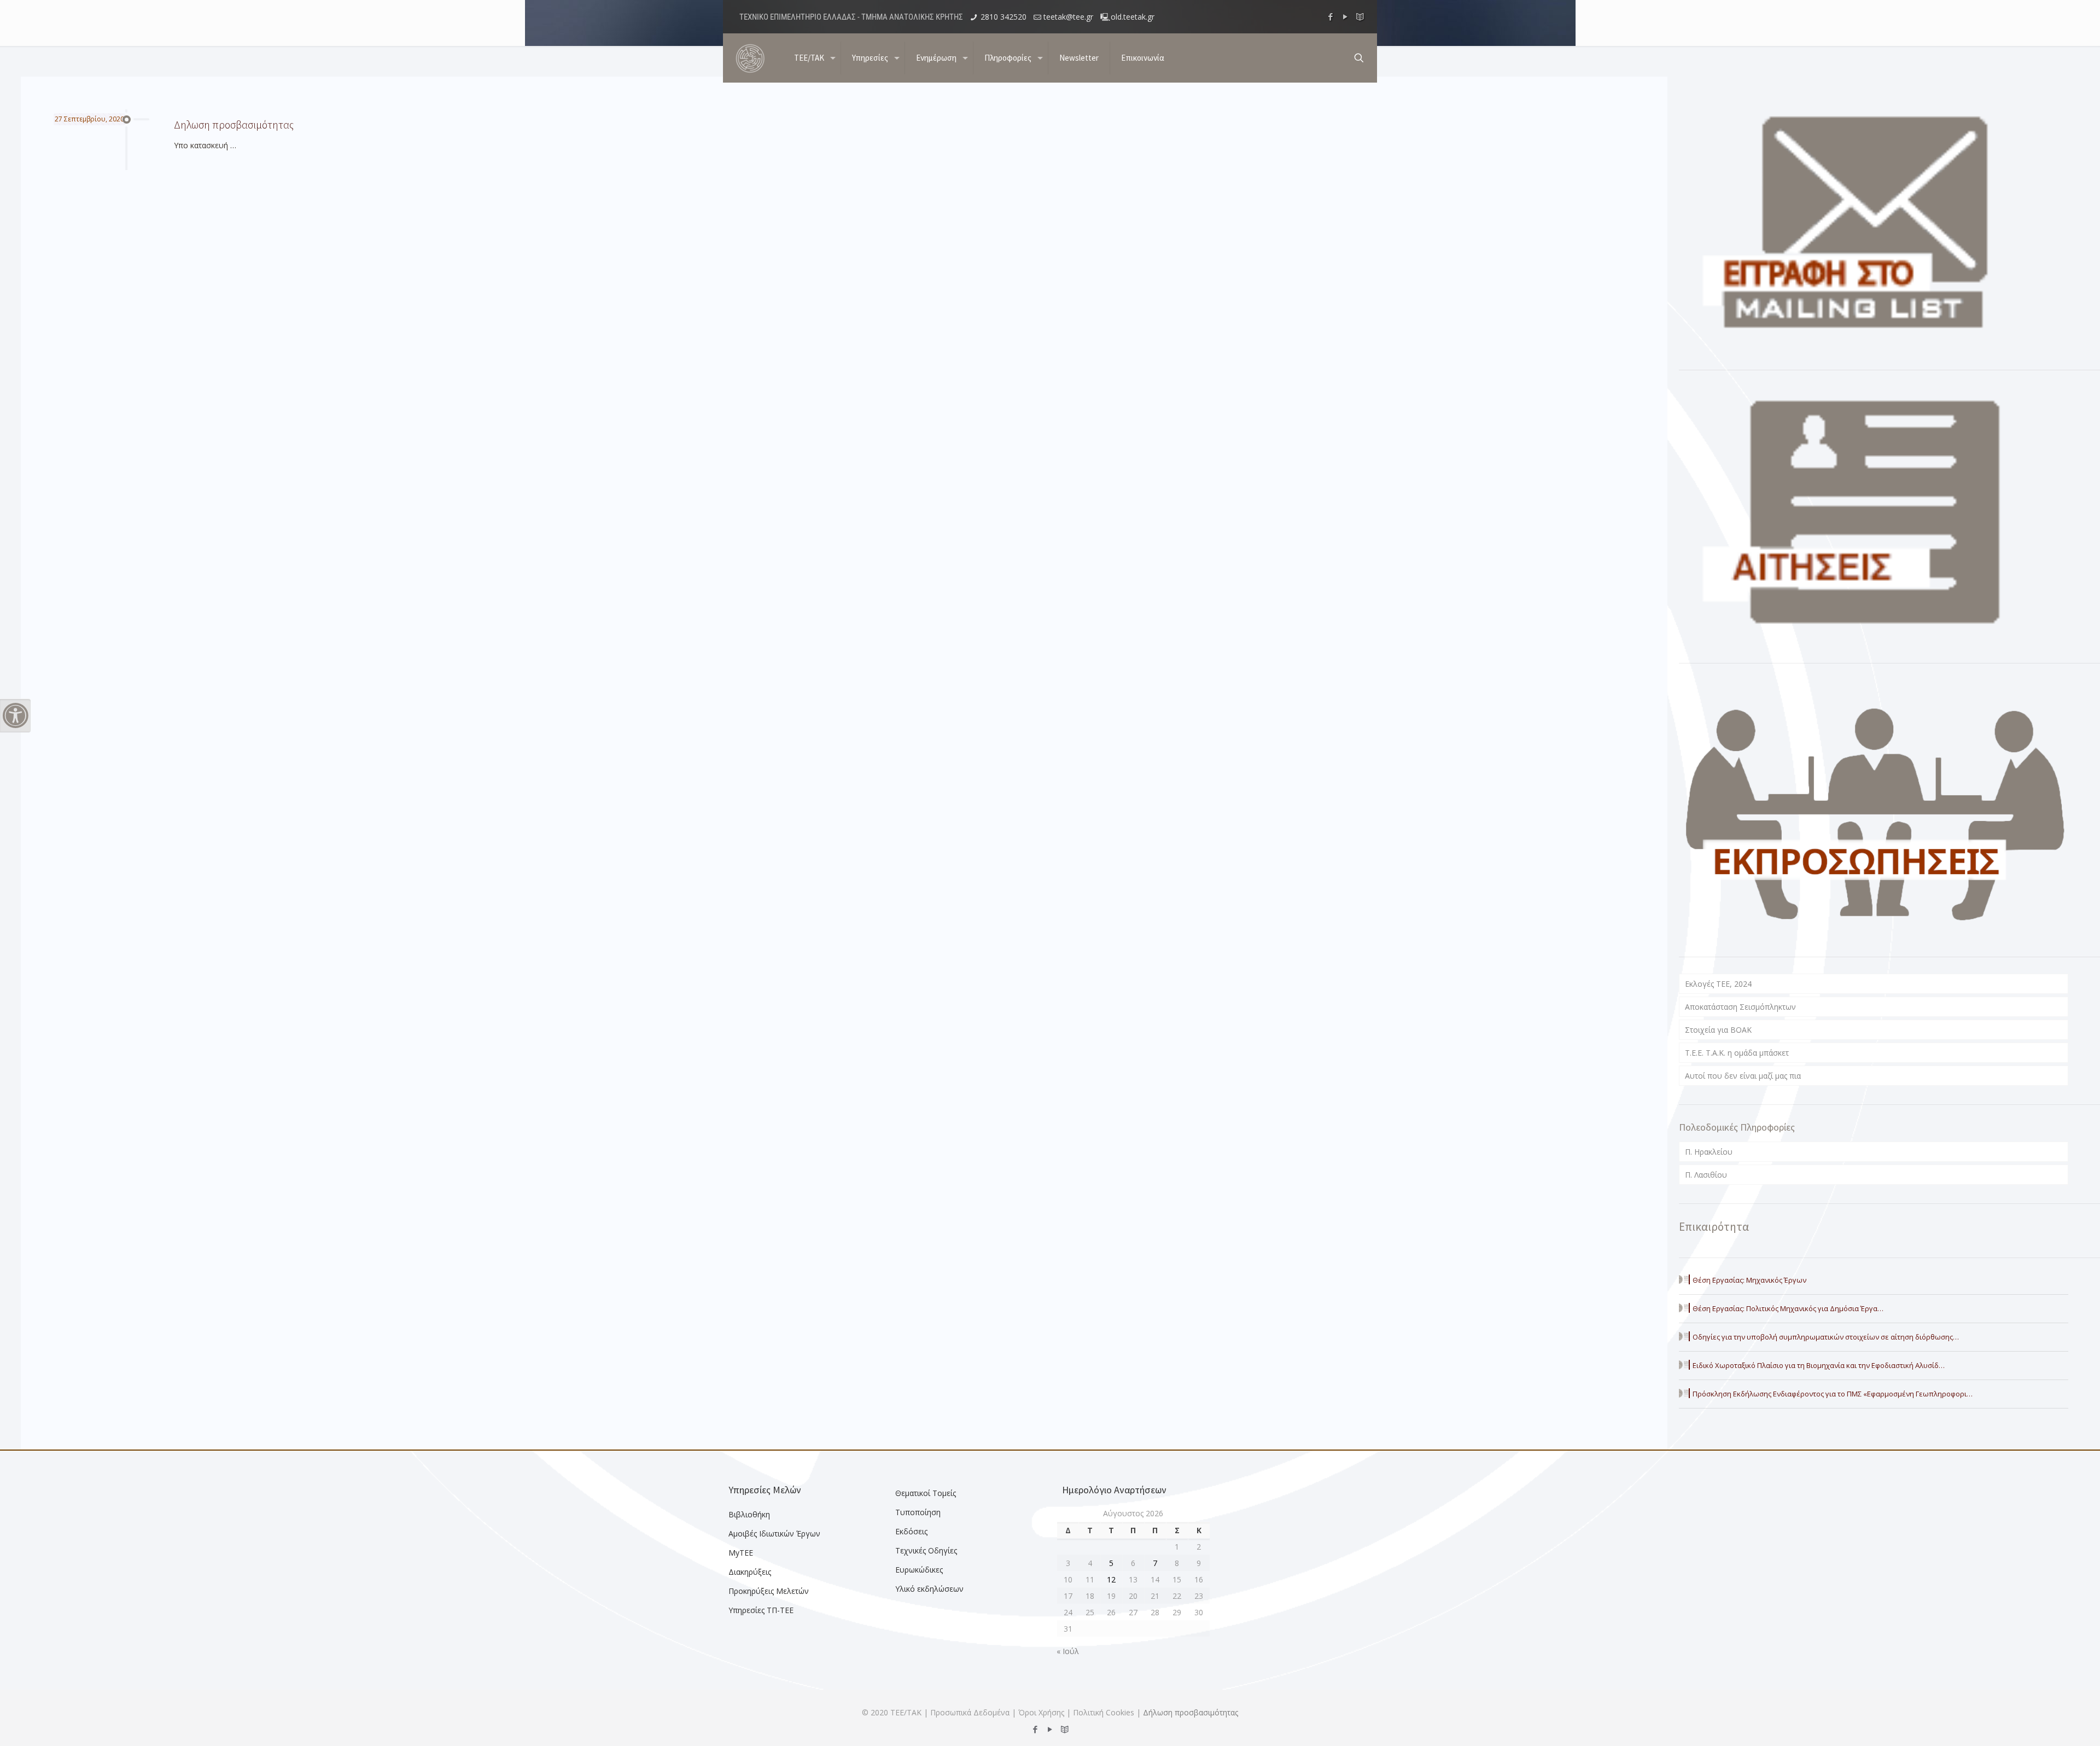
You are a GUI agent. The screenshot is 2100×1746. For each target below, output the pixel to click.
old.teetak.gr (1133, 17)
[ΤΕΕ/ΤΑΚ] (750, 58)
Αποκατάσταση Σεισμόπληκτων (1740, 1007)
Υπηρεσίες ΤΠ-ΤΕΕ (761, 1610)
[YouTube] (1346, 16)
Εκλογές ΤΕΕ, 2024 (1718, 984)
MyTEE (741, 1553)
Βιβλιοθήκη (749, 1514)
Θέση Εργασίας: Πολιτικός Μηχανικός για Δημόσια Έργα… (1788, 1308)
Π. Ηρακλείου (1709, 1152)
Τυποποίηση (918, 1512)
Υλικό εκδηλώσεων (929, 1589)
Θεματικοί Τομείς (926, 1493)
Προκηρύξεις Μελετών (769, 1591)
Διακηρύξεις (750, 1572)
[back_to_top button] (2047, 1724)
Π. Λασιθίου (1706, 1175)
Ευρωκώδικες (919, 1570)
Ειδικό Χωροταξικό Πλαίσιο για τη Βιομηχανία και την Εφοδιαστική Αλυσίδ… (1819, 1365)
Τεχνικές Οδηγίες (926, 1550)
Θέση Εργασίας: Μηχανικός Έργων (1749, 1280)
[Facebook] (1331, 16)
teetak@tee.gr (1068, 17)
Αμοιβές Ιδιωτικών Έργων (774, 1533)
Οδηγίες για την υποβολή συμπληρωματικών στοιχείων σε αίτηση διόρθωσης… (1826, 1337)
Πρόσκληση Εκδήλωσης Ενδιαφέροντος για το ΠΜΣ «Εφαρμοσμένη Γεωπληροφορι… (1833, 1394)
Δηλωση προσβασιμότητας (234, 124)
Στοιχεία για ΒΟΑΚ (1718, 1030)
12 (1111, 1579)
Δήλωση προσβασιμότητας (1191, 1712)
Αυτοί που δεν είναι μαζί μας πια (1743, 1076)
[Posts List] (1360, 16)
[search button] (1359, 58)
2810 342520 (1004, 17)
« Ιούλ (1068, 1651)
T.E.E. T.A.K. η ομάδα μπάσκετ (1737, 1053)
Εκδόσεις (911, 1531)
